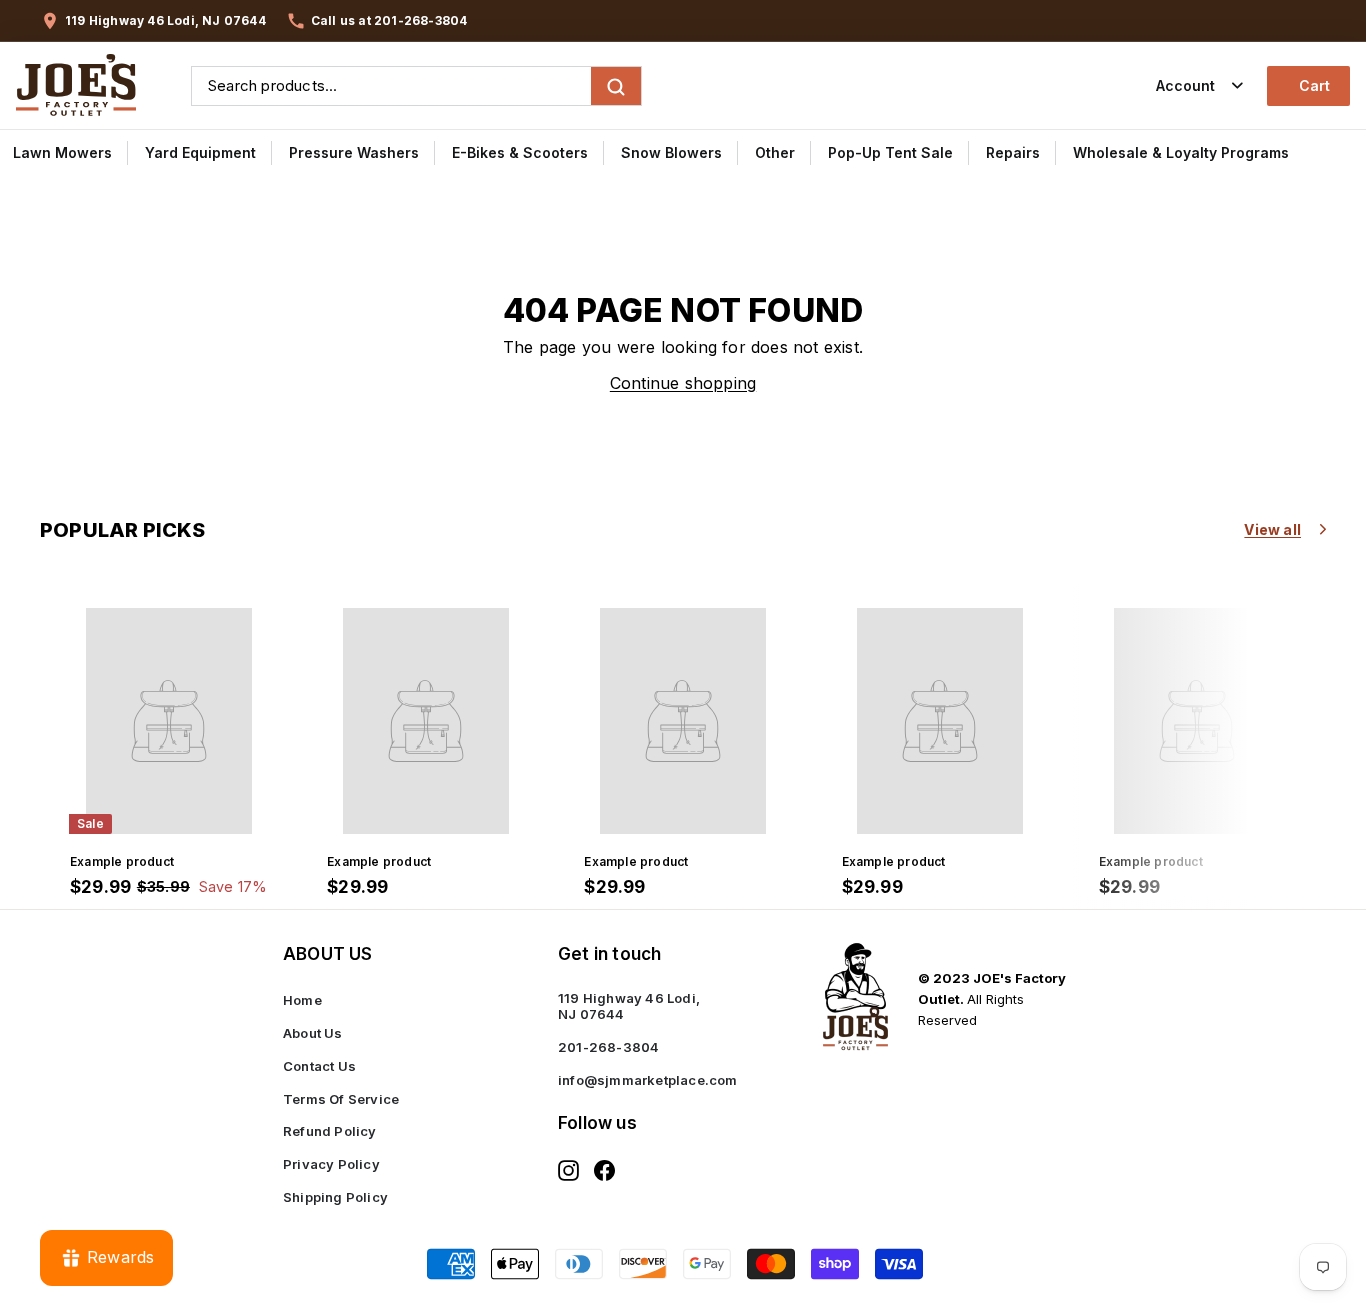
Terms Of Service (341, 1099)
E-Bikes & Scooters (520, 152)
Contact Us (319, 1066)
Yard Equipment (200, 152)
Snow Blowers (671, 152)
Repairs (1013, 152)
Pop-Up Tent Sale (890, 152)
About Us (313, 1033)
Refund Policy (330, 1131)
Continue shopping (683, 383)
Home (302, 1000)
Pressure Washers (354, 152)
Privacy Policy (331, 1164)
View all (1272, 529)
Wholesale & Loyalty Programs (1181, 152)
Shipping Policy (335, 1197)
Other (775, 152)
